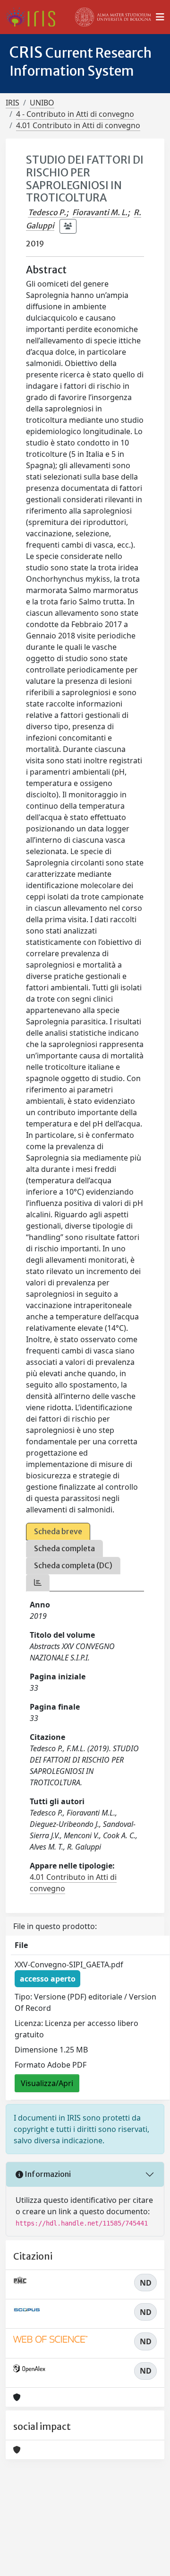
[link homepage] (34, 17)
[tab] (38, 1583)
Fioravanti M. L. (100, 212)
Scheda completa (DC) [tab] (73, 1565)
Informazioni (47, 2174)
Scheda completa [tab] (64, 1548)
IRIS (13, 103)
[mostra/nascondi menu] (160, 17)
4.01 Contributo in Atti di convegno (78, 125)
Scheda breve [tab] (58, 1531)
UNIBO (42, 103)
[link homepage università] (113, 17)
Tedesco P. (47, 212)
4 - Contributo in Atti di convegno (75, 114)
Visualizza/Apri (47, 2083)
